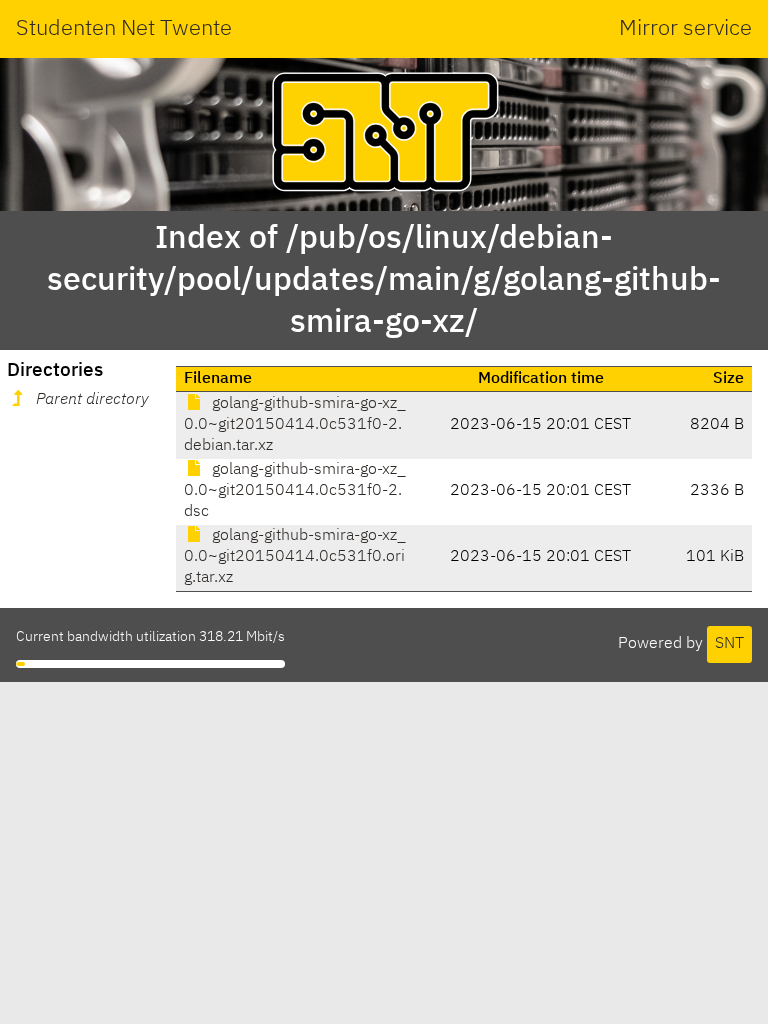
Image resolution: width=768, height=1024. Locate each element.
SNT (729, 644)
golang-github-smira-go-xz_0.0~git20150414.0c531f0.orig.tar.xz (295, 557)
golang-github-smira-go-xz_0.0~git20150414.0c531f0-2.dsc (295, 491)
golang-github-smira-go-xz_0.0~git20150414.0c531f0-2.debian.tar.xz (295, 425)
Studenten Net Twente (124, 29)
